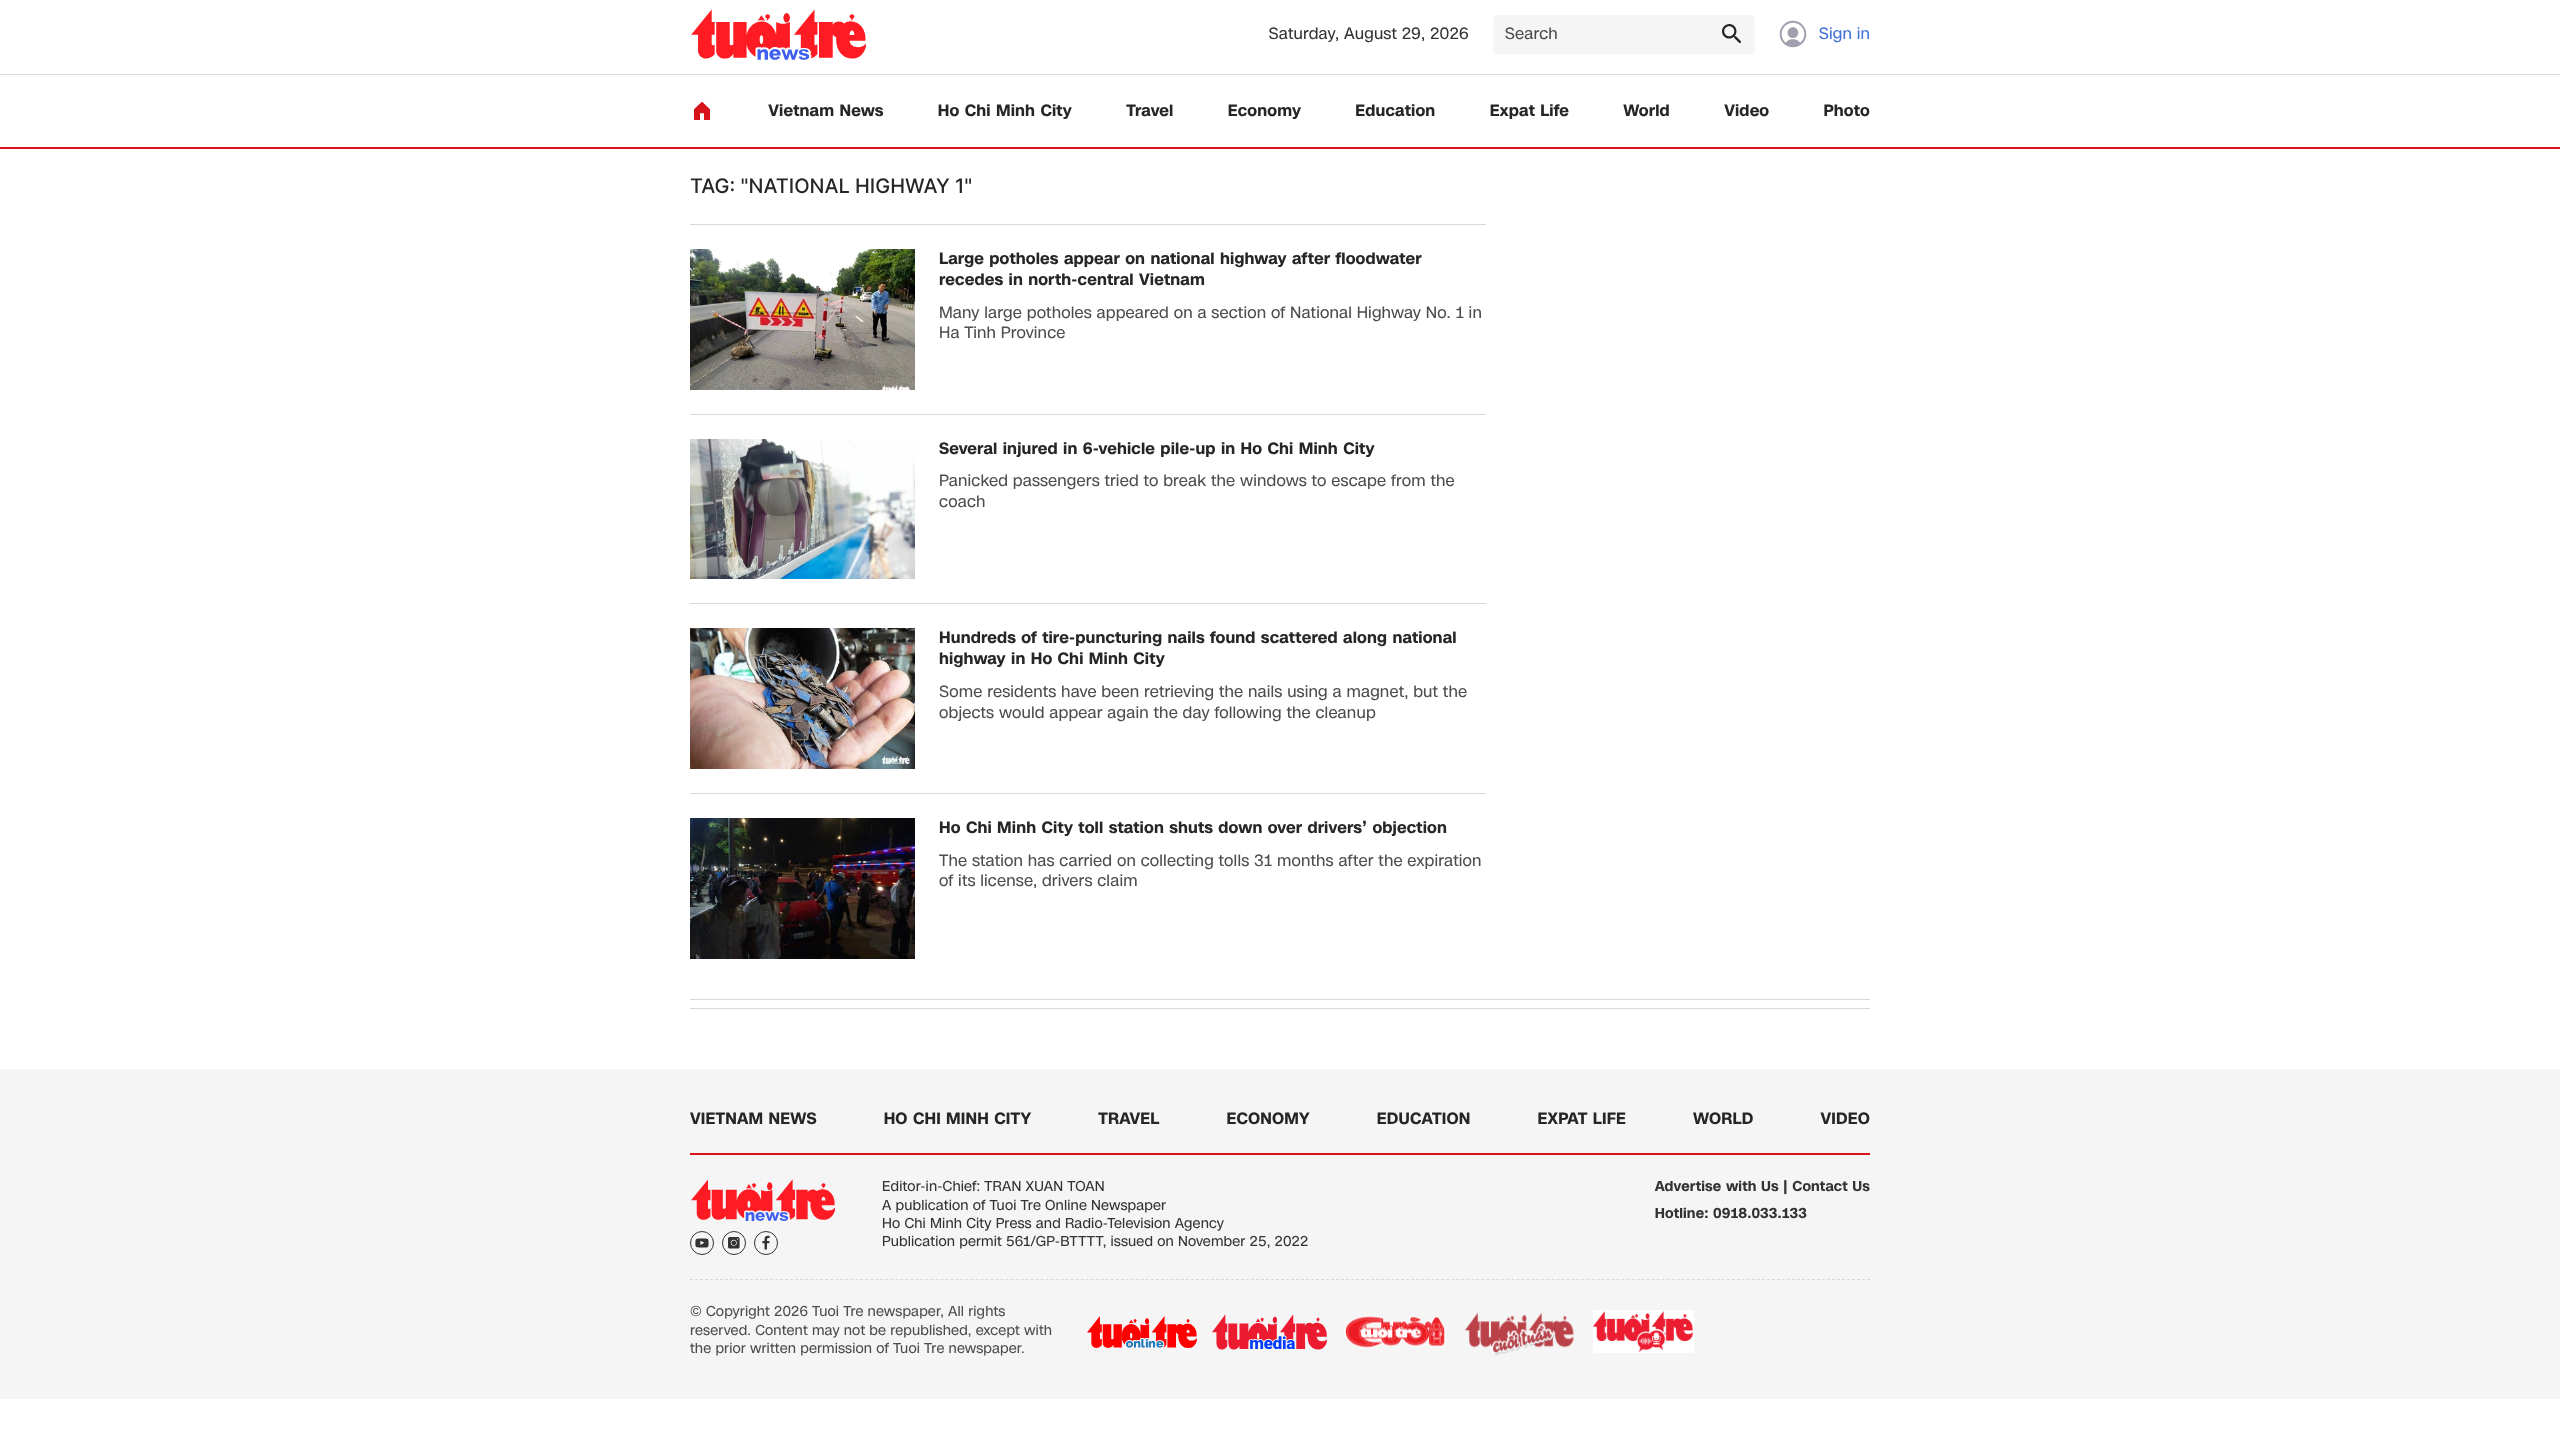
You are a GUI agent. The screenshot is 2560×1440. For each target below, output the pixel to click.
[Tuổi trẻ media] (1269, 1332)
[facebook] (766, 1243)
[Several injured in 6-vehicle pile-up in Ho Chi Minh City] (802, 509)
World (1646, 111)
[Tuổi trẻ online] (1142, 1332)
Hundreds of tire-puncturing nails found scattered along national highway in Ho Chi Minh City (1198, 649)
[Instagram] (734, 1243)
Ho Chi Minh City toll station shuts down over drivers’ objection (1193, 828)
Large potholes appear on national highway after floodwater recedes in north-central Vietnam (1180, 270)
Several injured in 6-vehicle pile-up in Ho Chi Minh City (1157, 449)
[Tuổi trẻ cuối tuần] (1520, 1332)
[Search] (1731, 33)
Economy (1264, 111)
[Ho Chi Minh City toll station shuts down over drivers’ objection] (802, 888)
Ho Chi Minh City (1005, 111)
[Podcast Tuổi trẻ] (1644, 1332)
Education (1395, 111)
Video (1746, 111)
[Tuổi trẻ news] (778, 34)
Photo (1847, 111)
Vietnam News (825, 111)
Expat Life (1529, 111)
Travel (1149, 111)
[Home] (702, 111)
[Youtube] (702, 1243)
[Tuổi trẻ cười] (1394, 1332)
